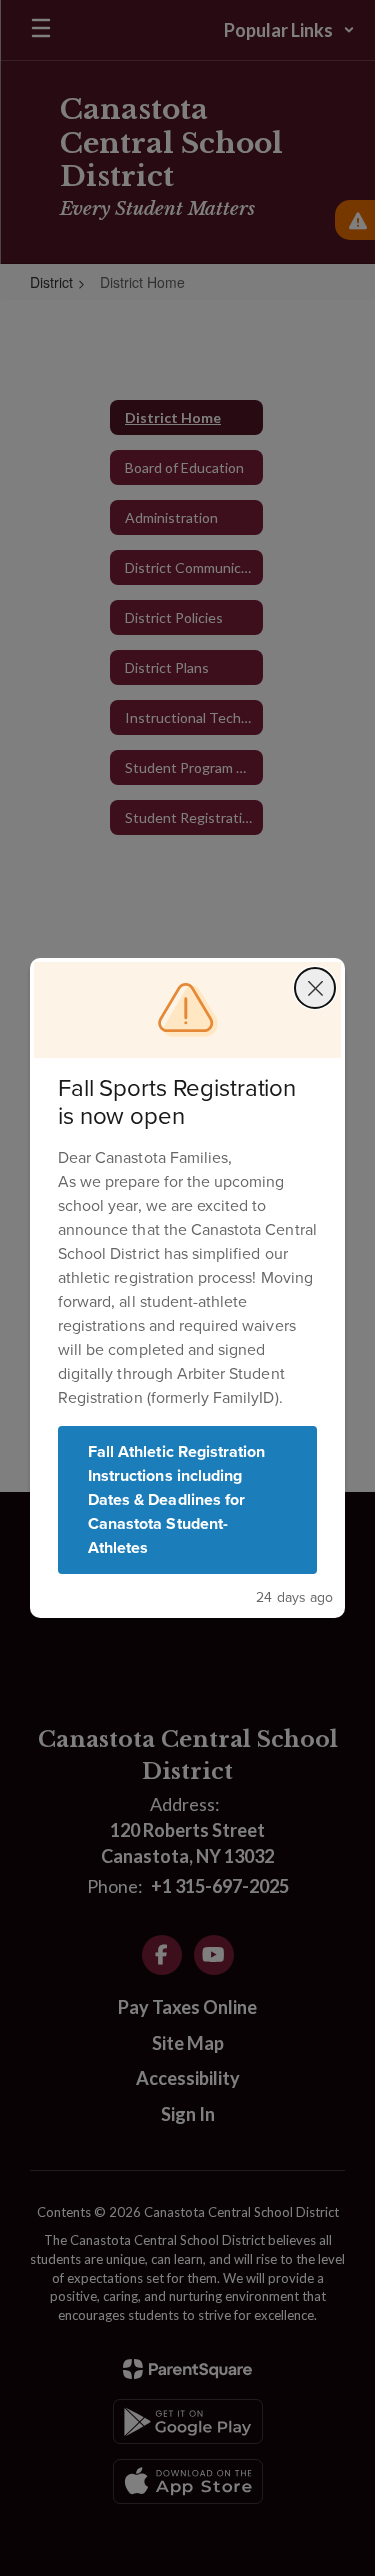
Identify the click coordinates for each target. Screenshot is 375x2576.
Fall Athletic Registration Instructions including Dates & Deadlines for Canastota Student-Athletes (176, 1499)
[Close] (315, 988)
